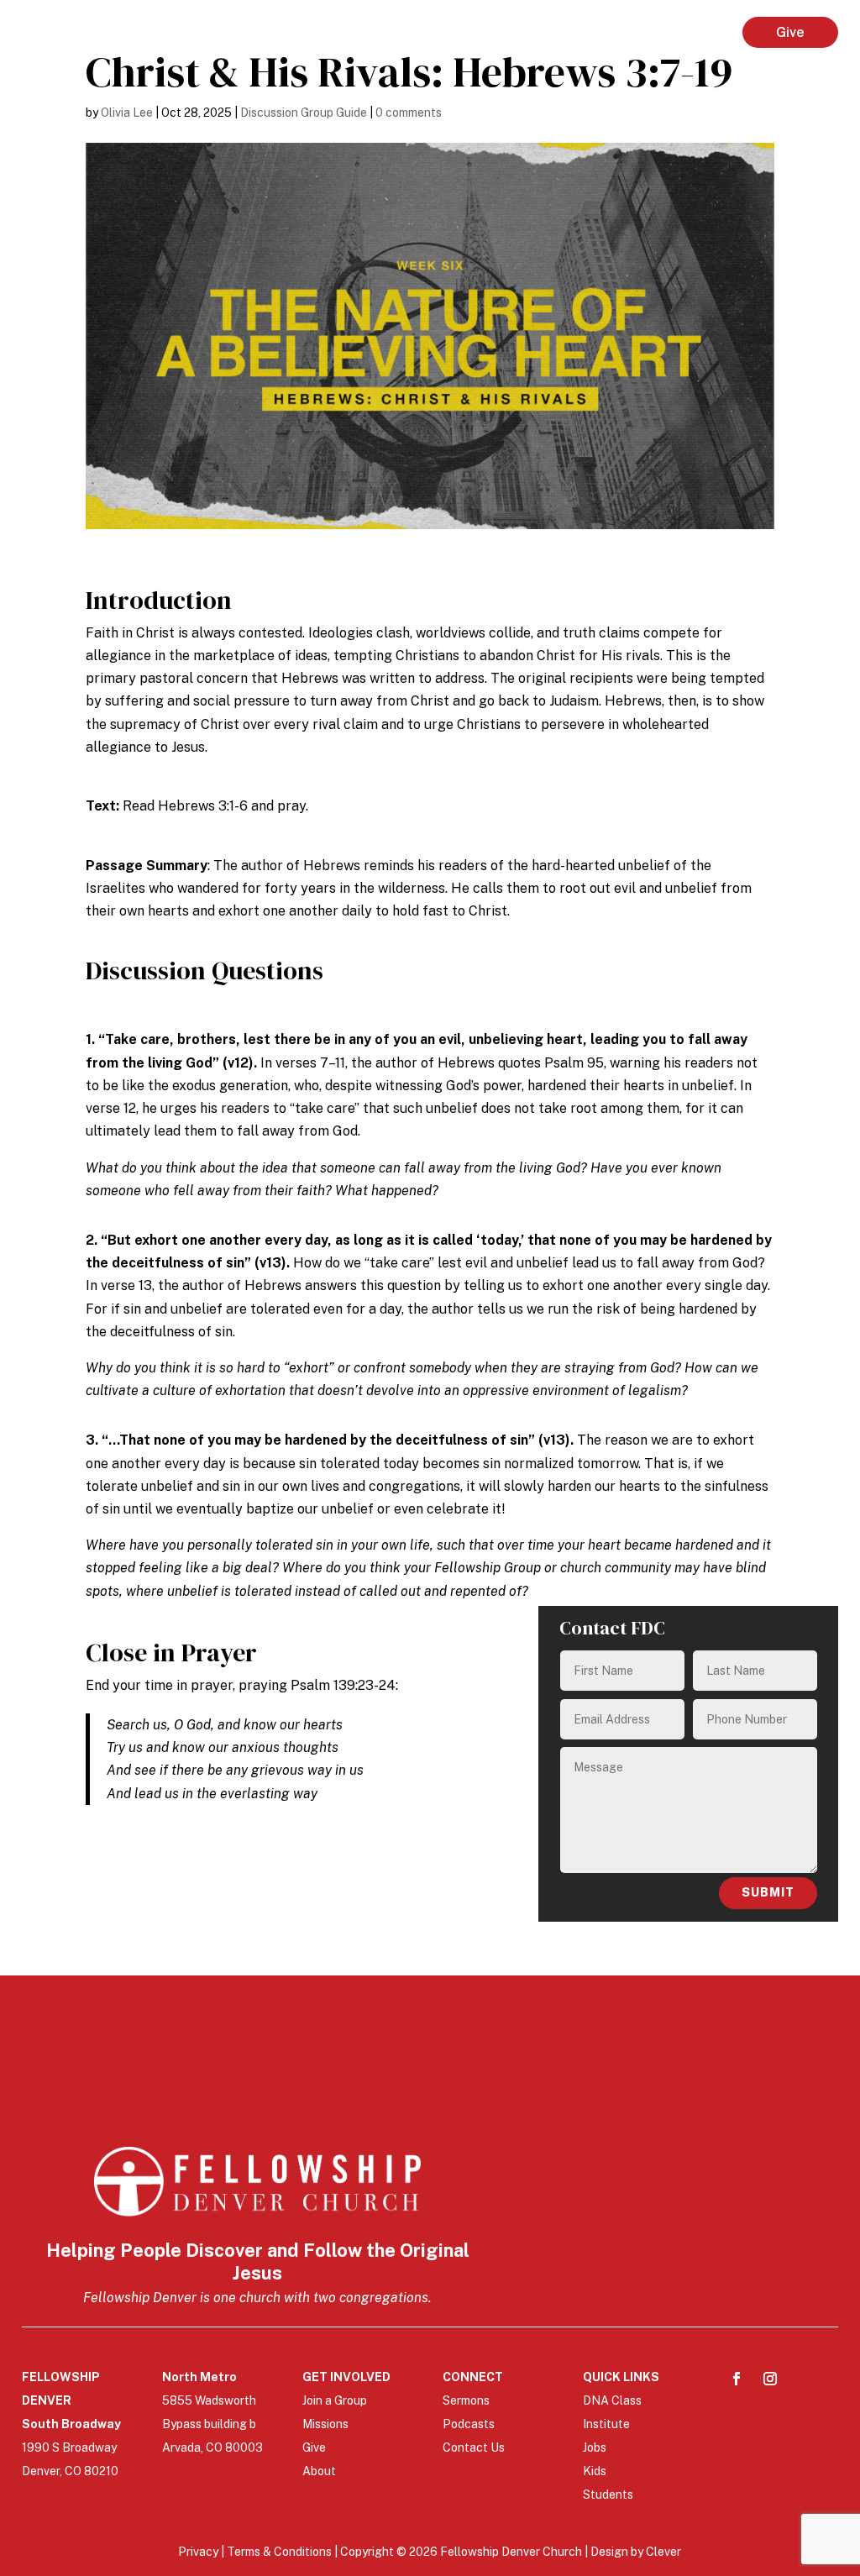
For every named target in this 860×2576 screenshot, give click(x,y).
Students (608, 2495)
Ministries (569, 32)
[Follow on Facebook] (737, 2379)
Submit (768, 1892)
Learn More (347, 32)
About (319, 2471)
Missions (325, 2424)
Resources (672, 32)
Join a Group (335, 2400)
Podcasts (469, 2424)
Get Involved (461, 32)
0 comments (409, 113)
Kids (595, 2471)
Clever (663, 2552)
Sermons (466, 2400)
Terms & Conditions (281, 2552)
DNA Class (612, 2400)
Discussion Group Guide (304, 113)
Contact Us (474, 2447)
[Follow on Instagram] (770, 2379)
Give (790, 32)
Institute (606, 2424)
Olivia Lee (127, 113)
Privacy (199, 2552)
